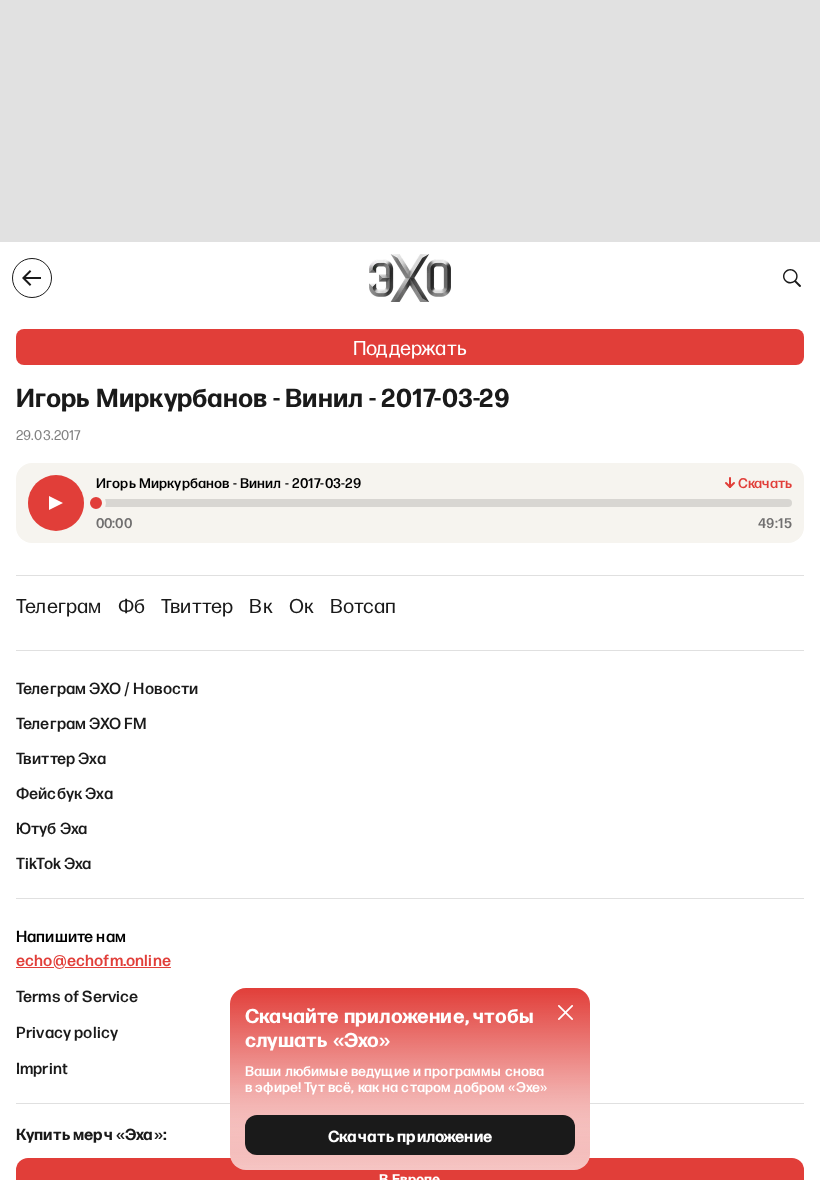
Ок (301, 605)
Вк (260, 605)
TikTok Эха (54, 862)
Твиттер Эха (61, 757)
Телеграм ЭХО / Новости (107, 687)
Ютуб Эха (51, 827)
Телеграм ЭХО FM (81, 722)
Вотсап (363, 605)
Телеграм (59, 605)
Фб (131, 605)
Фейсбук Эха (64, 792)
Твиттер (197, 605)
